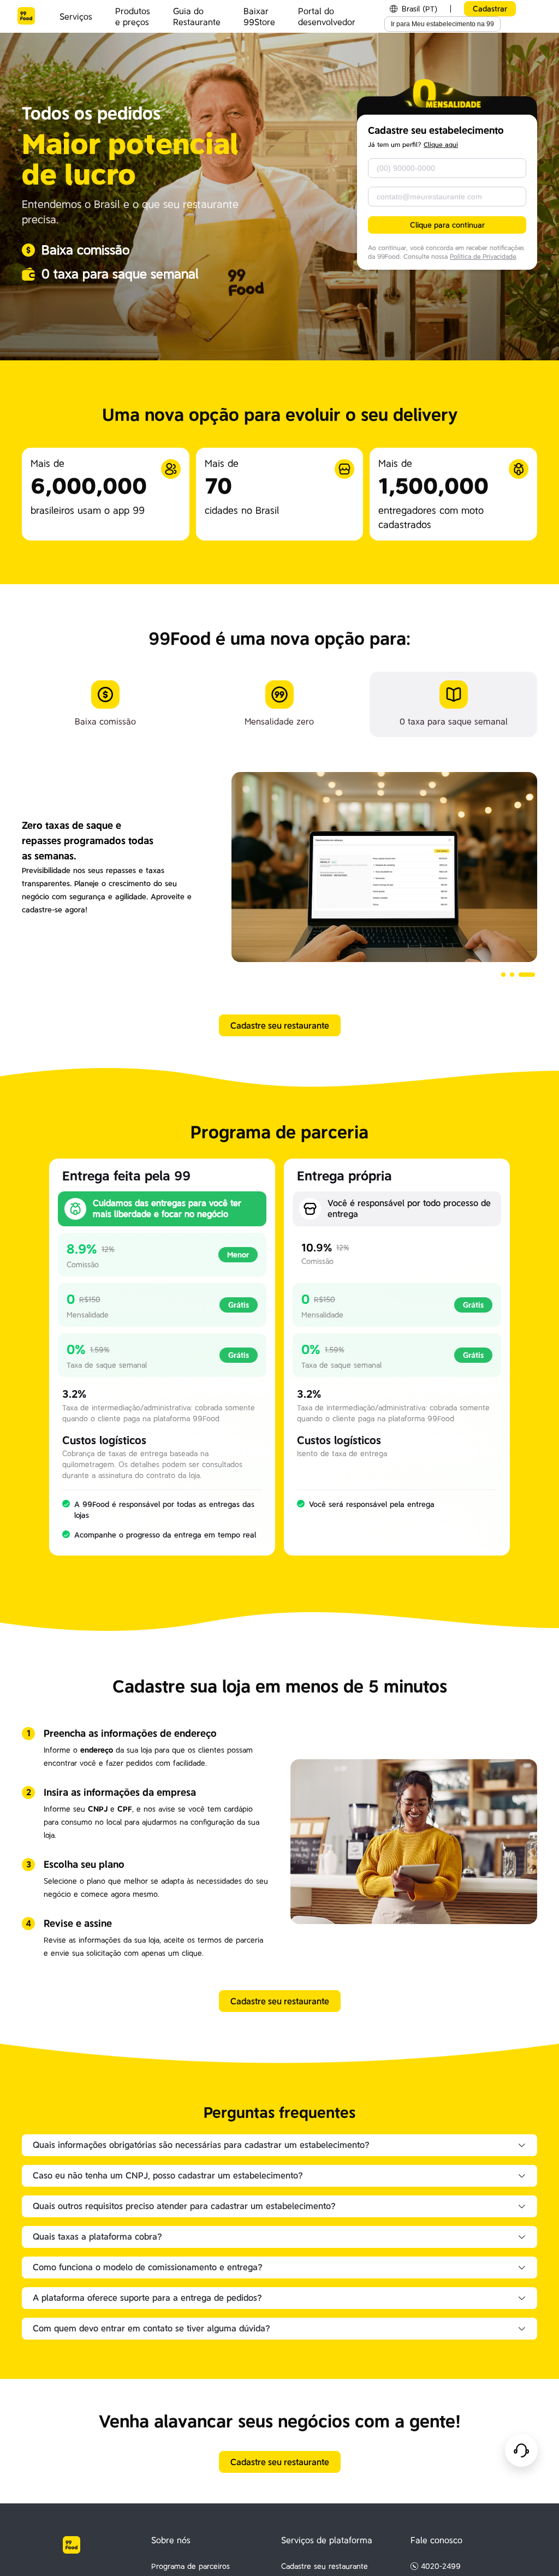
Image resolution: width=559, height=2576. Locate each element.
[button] (503, 975)
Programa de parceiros (191, 2566)
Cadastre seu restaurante (325, 2566)
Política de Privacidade (483, 257)
